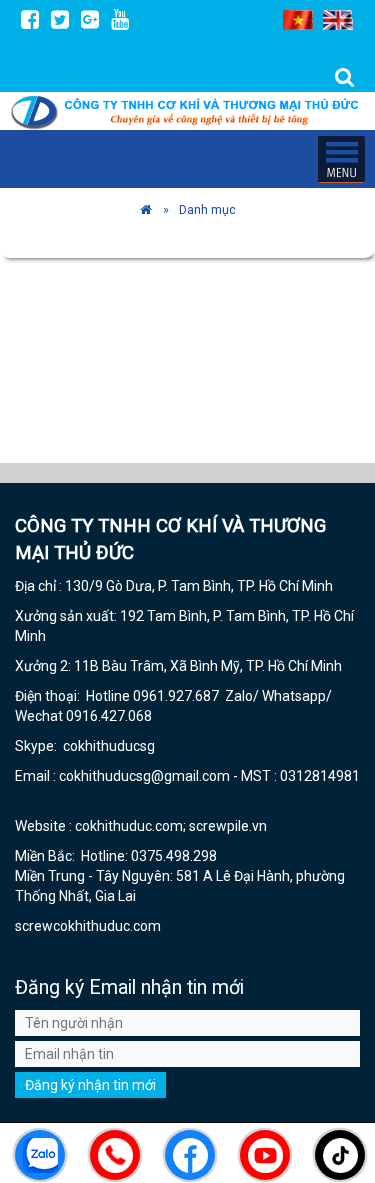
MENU (341, 159)
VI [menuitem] (298, 20)
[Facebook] (30, 19)
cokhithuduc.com (108, 926)
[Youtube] (120, 19)
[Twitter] (60, 19)
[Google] (90, 19)
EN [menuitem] (338, 20)
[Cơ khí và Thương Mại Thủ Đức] (146, 209)
